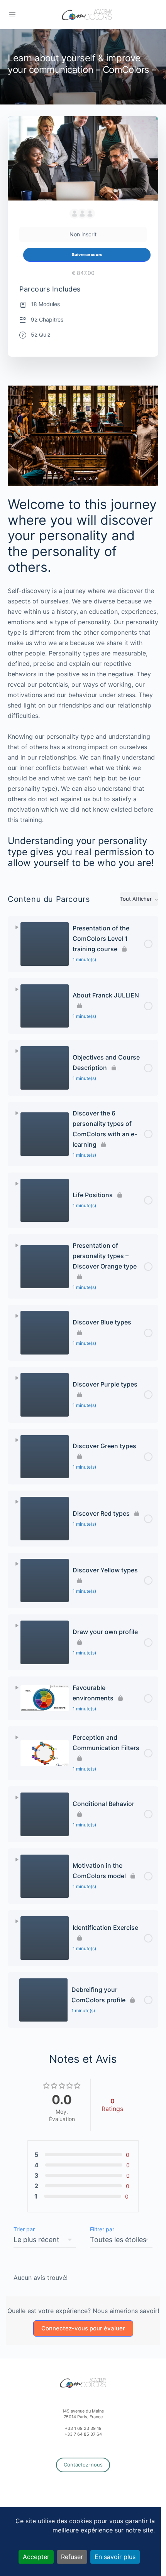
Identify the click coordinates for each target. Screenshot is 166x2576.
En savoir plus (115, 2557)
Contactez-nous (83, 2465)
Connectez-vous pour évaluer (83, 2328)
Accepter (36, 2557)
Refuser (72, 2557)
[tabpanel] (83, 627)
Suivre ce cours (87, 255)
